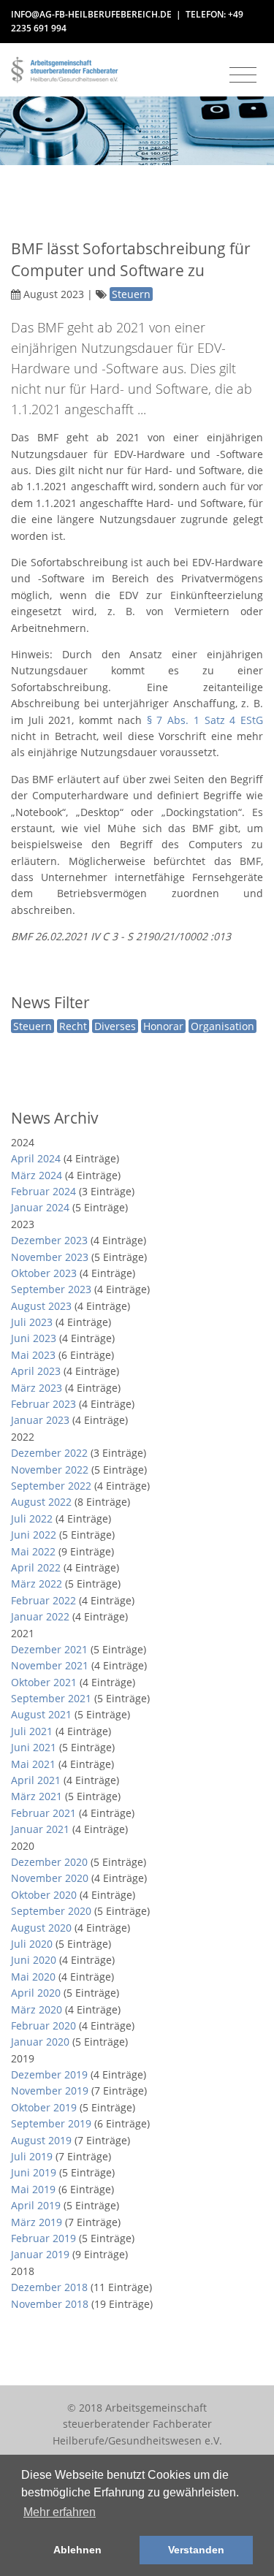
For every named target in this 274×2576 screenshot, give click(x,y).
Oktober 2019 (44, 2107)
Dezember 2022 (49, 1453)
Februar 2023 (43, 1404)
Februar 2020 (43, 2026)
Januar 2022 (40, 1616)
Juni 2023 (34, 1338)
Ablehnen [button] (77, 2550)
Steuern (33, 1026)
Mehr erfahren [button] (60, 2512)
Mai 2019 (33, 2189)
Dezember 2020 (49, 1862)
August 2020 (41, 1928)
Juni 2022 (34, 1535)
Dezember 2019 (49, 2074)
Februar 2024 (43, 1191)
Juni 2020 (34, 1960)
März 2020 (37, 2009)
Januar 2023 (40, 1420)
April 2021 (36, 1780)
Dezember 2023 (49, 1240)
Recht (73, 1026)
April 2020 (36, 1993)
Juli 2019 (32, 2156)
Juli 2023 (32, 1322)
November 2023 (50, 1257)
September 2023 (51, 1289)
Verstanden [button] (196, 2550)
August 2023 (41, 1306)
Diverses (115, 1026)
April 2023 (36, 1371)
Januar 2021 (40, 1829)
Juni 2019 (34, 2172)
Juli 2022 (32, 1518)
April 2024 (36, 1158)
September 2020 (51, 1911)
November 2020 (50, 1878)
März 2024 (37, 1175)
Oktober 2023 (44, 1273)
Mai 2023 (33, 1355)
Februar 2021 (43, 1813)
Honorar (163, 1026)
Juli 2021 (32, 1731)
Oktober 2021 (44, 1682)
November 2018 (50, 2304)
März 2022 (37, 1584)
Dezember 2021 (49, 1649)
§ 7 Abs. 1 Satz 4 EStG (205, 720)
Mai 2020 (33, 1977)
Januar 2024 (40, 1207)
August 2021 (41, 1714)
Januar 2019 (40, 2254)
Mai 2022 (33, 1551)
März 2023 (37, 1388)
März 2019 (37, 2222)
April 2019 (36, 2205)
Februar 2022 (43, 1600)
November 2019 (50, 2091)
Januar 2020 (40, 2042)
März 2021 (37, 1796)
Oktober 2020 (44, 1895)
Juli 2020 (32, 1944)
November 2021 (50, 1665)
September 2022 (51, 1486)
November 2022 (50, 1470)
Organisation (222, 1026)
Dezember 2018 (49, 2287)
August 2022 (41, 1502)
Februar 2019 (43, 2238)
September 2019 (51, 2123)
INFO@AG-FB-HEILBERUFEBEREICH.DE (91, 14)
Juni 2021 (34, 1747)
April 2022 (36, 1567)
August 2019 (41, 2140)
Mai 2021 (33, 1764)
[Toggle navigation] (243, 75)
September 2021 (51, 1698)
